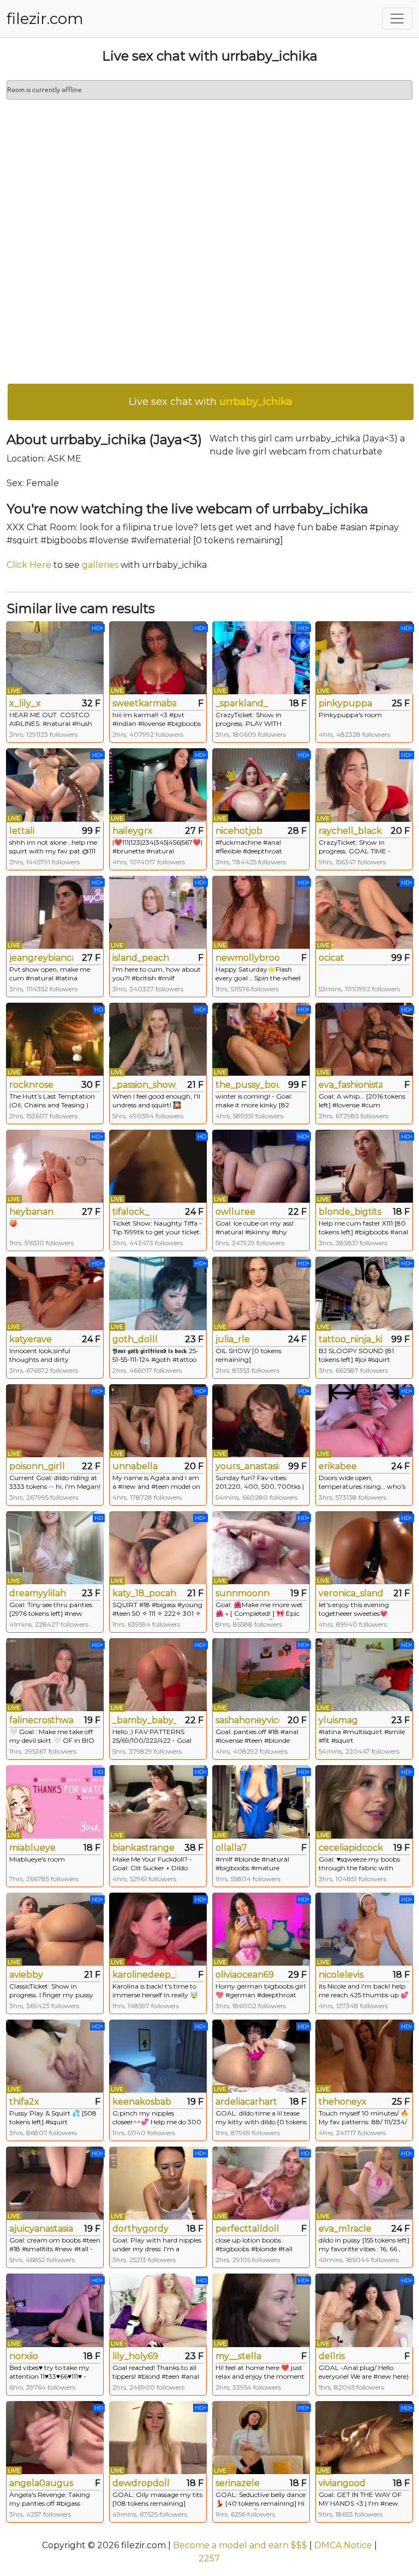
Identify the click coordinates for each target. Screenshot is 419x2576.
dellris (332, 2356)
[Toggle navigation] (397, 19)
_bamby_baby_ (144, 1720)
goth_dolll (135, 1339)
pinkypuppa (345, 703)
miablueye (32, 1848)
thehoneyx (343, 2102)
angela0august (41, 2483)
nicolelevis (341, 1975)
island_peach (141, 958)
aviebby (26, 1975)
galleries (100, 565)
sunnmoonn (243, 1593)
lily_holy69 (135, 2356)
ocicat (331, 958)
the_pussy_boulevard (247, 1085)
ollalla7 (231, 1848)
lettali (22, 831)
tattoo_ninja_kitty (351, 1339)
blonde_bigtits (350, 1212)
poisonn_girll (37, 1466)
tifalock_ (131, 1212)
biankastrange (143, 1848)
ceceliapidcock (351, 1848)
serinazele (238, 2483)
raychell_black (350, 831)
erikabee (338, 1466)
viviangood (342, 2483)
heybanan (31, 1212)
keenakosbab (142, 2102)
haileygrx (133, 831)
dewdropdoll (141, 2483)
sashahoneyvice (247, 1720)
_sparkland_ (242, 703)
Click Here (29, 565)
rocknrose (31, 1085)
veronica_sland (351, 1593)
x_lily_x (25, 703)
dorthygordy (140, 2229)
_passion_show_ (144, 1085)
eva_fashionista (351, 1085)
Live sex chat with (211, 402)
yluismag (338, 1720)
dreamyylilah (38, 1593)
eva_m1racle (345, 2229)
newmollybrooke (247, 958)
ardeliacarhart (246, 2102)
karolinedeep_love (144, 1975)
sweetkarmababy (144, 703)
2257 (209, 2558)
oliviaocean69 (245, 1975)
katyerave (31, 1339)
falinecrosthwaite (41, 1720)
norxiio (24, 2356)
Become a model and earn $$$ (240, 2545)
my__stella (238, 2356)
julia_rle (233, 1339)
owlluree (235, 1212)
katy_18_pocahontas (144, 1593)
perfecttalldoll (247, 2229)
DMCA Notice (343, 2545)
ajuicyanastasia (41, 2229)
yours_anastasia (247, 1466)
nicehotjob (239, 831)
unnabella (135, 1466)
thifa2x (24, 2102)
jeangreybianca (41, 958)
